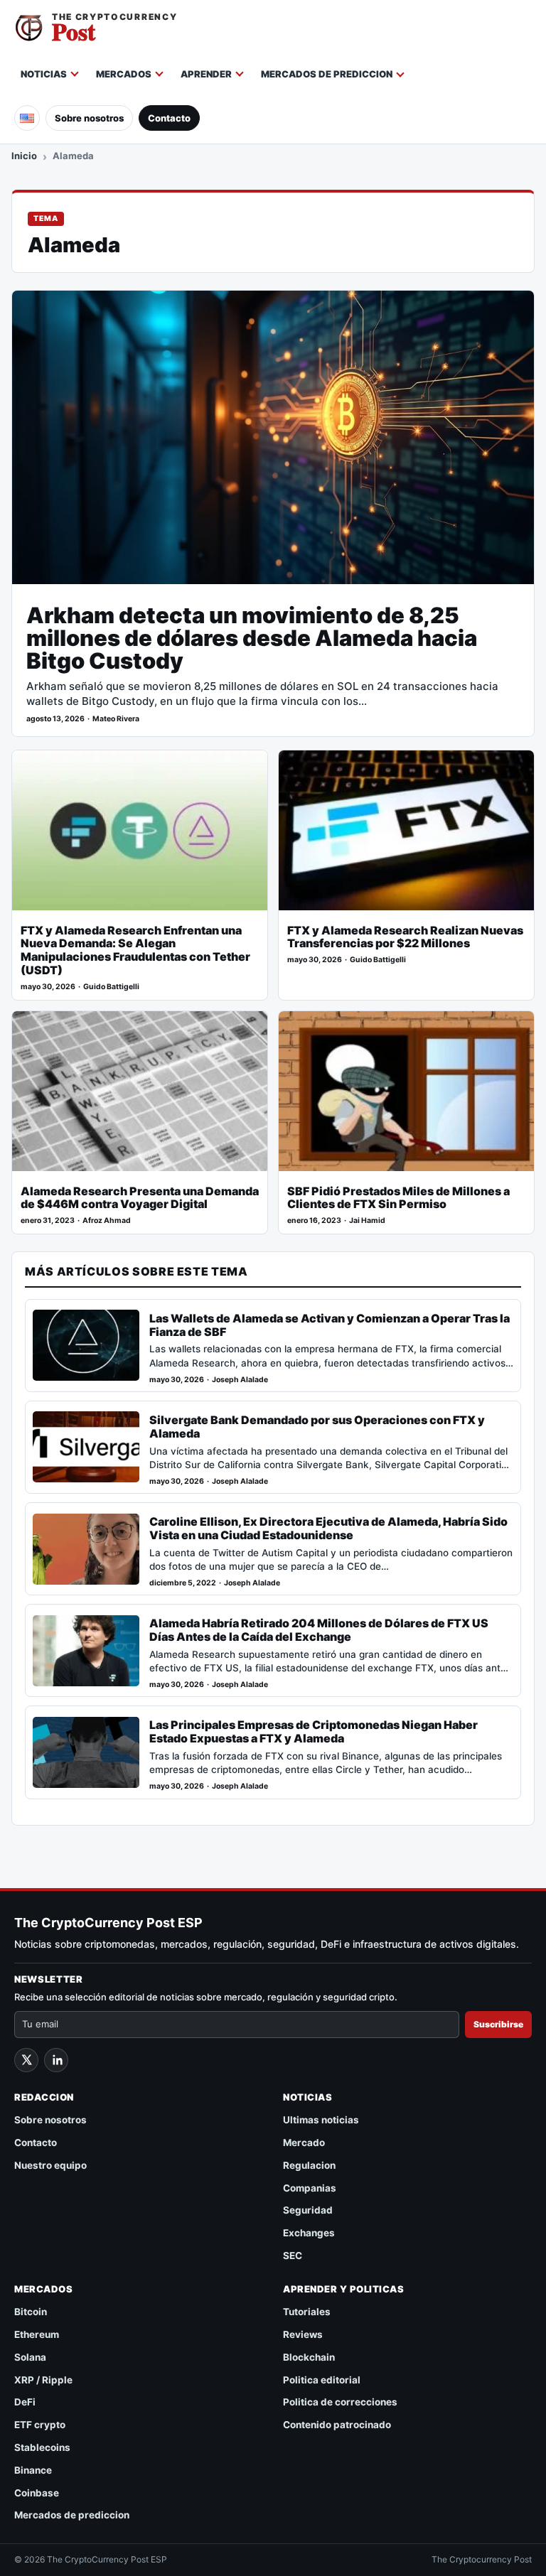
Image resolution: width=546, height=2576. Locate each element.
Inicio (24, 156)
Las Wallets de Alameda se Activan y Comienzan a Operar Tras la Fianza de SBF (330, 1325)
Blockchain (309, 2357)
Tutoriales (307, 2312)
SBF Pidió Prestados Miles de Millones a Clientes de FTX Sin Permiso (398, 1198)
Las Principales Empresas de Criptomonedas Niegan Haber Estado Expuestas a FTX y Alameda (314, 1732)
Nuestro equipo (50, 2165)
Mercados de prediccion (327, 74)
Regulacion (309, 2165)
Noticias (44, 74)
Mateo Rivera (116, 719)
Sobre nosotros (89, 118)
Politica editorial (322, 2380)
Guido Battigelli (111, 987)
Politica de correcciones (340, 2402)
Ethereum (37, 2334)
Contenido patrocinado (337, 2425)
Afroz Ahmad (107, 1220)
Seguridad (308, 2210)
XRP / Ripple (43, 2380)
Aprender (206, 74)
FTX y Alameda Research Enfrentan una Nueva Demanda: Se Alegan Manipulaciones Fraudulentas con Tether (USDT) (135, 951)
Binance (33, 2470)
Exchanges (309, 2233)
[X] (26, 2060)
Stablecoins (42, 2447)
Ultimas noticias (321, 2120)
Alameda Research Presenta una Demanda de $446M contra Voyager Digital (140, 1198)
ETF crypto (40, 2425)
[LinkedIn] (56, 2060)
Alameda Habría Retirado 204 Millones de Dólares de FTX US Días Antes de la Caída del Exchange (319, 1630)
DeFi (25, 2402)
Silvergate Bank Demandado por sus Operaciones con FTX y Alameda (317, 1427)
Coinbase (37, 2493)
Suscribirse (498, 2024)
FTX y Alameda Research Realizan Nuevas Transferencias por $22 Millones (405, 937)
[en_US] (27, 118)
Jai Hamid (367, 1220)
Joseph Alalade (240, 1380)
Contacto (169, 118)
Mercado (304, 2143)
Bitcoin (31, 2312)
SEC (293, 2256)
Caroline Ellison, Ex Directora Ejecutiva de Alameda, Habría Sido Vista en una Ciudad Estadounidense (328, 1529)
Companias (310, 2188)
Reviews (303, 2334)
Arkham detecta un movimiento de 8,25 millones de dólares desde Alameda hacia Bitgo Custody (252, 638)
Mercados (124, 74)
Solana (30, 2357)
